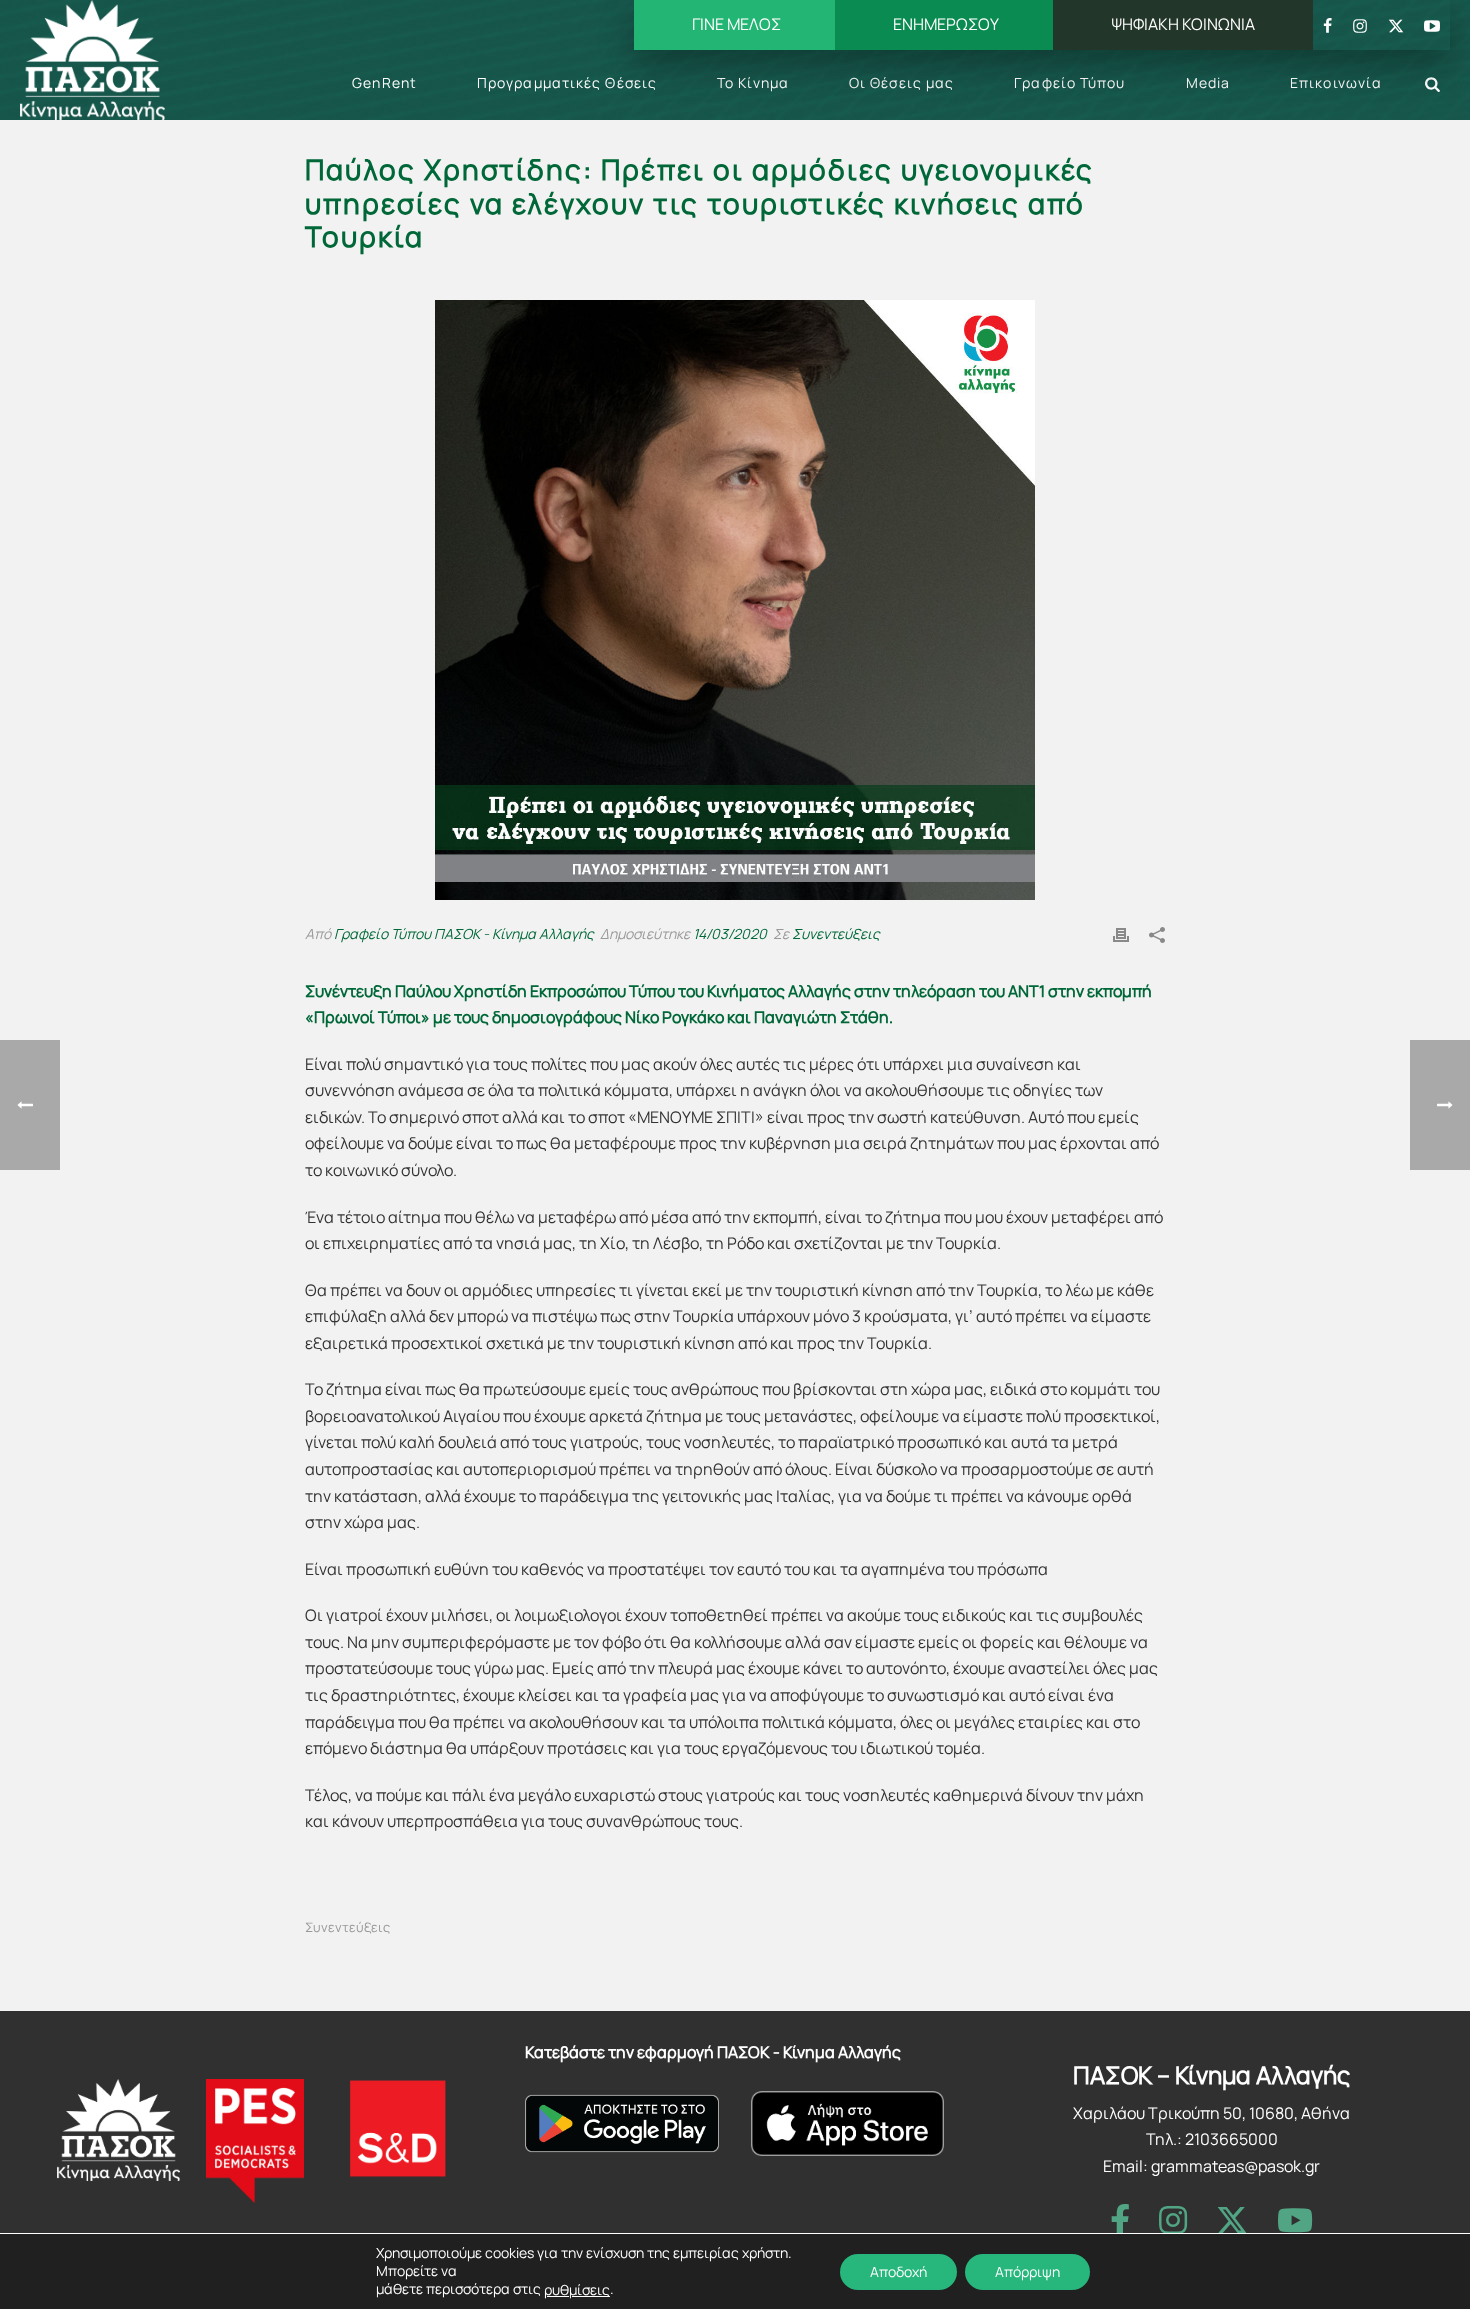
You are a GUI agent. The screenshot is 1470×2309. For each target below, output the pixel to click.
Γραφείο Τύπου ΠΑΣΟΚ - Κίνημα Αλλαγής (464, 933)
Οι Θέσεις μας (901, 82)
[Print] (1121, 933)
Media (1208, 82)
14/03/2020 (730, 933)
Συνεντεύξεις (836, 933)
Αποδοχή (898, 2270)
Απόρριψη (1027, 2270)
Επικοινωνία (1336, 82)
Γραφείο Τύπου (1069, 82)
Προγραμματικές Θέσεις (567, 82)
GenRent (384, 82)
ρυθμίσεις (577, 2290)
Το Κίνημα (753, 82)
